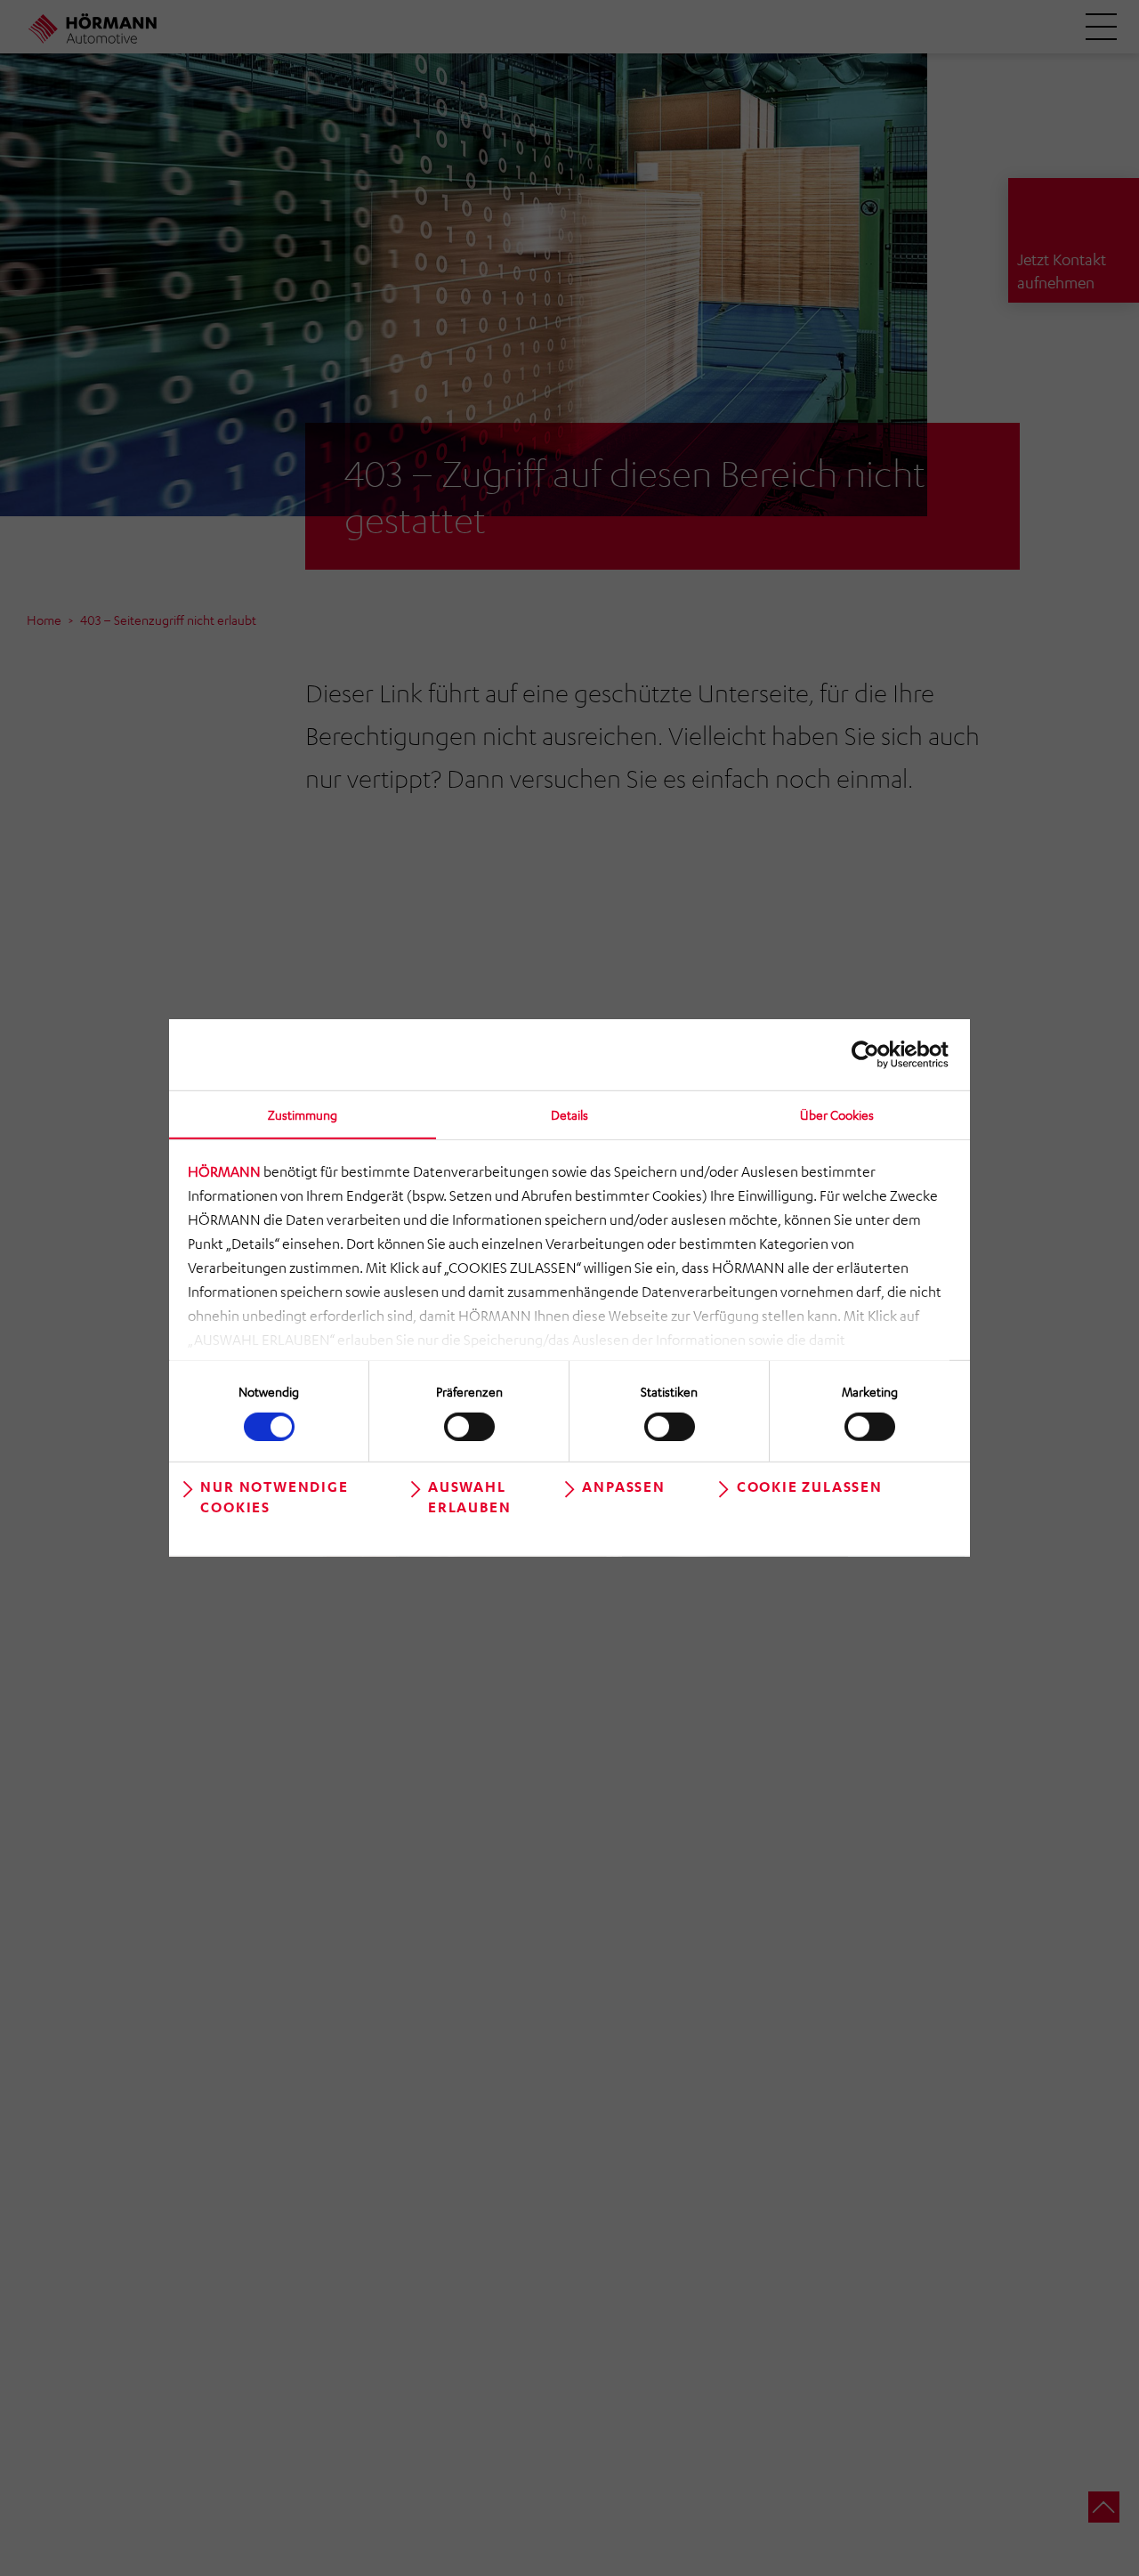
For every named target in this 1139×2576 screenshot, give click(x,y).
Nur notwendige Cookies (274, 1497)
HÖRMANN (224, 1171)
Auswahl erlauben (469, 1497)
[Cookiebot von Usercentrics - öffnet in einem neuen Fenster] (871, 1055)
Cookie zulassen (810, 1486)
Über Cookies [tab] (837, 1114)
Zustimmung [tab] (303, 1114)
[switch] (469, 1426)
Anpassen (623, 1486)
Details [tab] (569, 1114)
